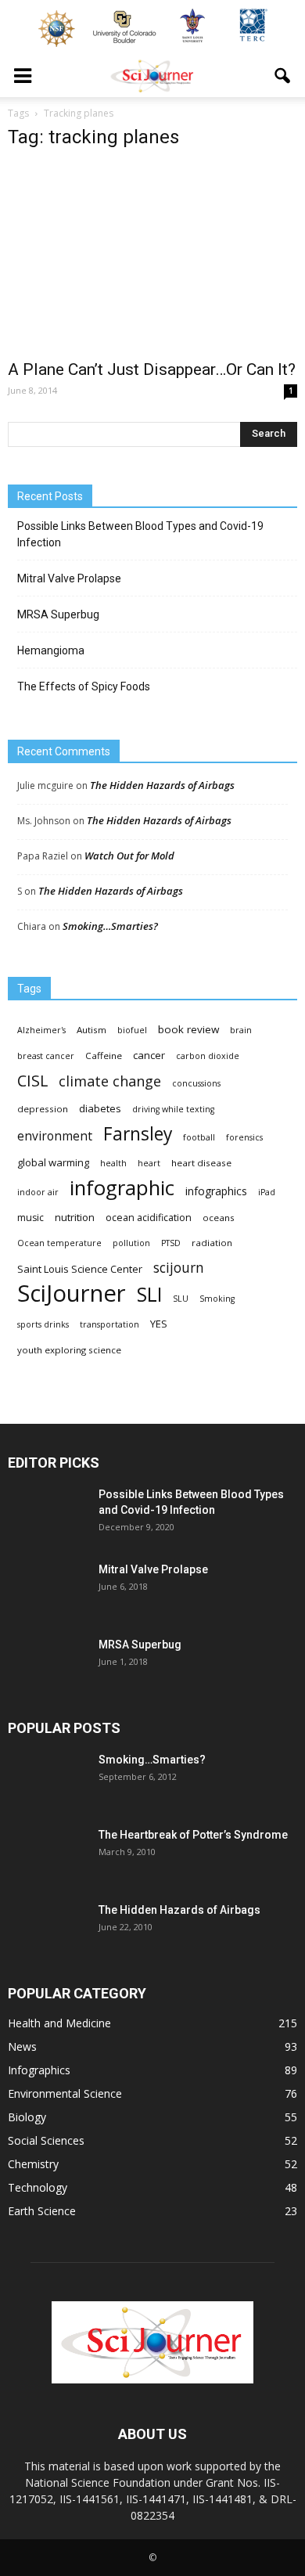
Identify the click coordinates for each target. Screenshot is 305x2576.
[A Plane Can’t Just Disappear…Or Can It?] (152, 257)
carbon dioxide (208, 1056)
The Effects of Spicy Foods (84, 686)
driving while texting (173, 1109)
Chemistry (33, 2164)
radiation (212, 1243)
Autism (91, 1030)
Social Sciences (46, 2140)
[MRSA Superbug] (47, 1664)
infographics (216, 1191)
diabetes (100, 1108)
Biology (27, 2117)
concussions (196, 1083)
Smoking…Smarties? (110, 926)
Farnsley (138, 1134)
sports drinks (43, 1324)
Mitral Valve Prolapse (69, 578)
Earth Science (42, 2211)
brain (241, 1030)
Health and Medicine (59, 2023)
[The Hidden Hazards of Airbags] (47, 1929)
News (22, 2046)
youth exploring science (69, 1350)
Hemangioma (51, 650)
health (113, 1163)
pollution (131, 1243)
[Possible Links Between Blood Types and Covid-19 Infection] (47, 1514)
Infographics (39, 2070)
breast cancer (46, 1056)
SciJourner (72, 1293)
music (30, 1218)
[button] (283, 76)
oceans (219, 1218)
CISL (32, 1081)
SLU (181, 1299)
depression (43, 1109)
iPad (267, 1192)
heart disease (201, 1163)
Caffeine (104, 1056)
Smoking (217, 1299)
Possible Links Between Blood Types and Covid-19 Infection (140, 534)
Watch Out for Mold (129, 856)
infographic (122, 1188)
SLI (149, 1294)
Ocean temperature (59, 1243)
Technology (38, 2187)
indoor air (38, 1192)
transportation (109, 1324)
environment (55, 1136)
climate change (110, 1081)
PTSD (171, 1243)
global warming (53, 1162)
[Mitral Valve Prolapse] (47, 1589)
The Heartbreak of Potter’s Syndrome (193, 1835)
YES (159, 1324)
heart (149, 1163)
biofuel (132, 1030)
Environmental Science (65, 2093)
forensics (244, 1137)
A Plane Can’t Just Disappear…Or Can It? (152, 369)
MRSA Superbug (58, 614)
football (199, 1137)
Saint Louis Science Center (80, 1269)
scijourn (179, 1268)
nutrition (75, 1217)
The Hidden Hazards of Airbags (162, 785)
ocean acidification (149, 1218)
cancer (149, 1055)
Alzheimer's (41, 1030)
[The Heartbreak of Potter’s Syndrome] (47, 1854)
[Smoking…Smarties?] (47, 1779)
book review (188, 1029)
